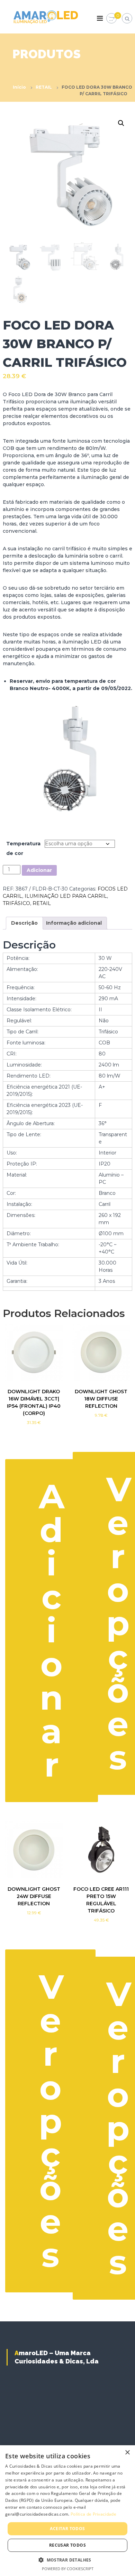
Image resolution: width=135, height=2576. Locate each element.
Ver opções (51, 2121)
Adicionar (39, 870)
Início (19, 87)
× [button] (127, 2453)
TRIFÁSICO (16, 903)
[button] (121, 123)
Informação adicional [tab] (74, 923)
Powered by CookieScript (68, 2569)
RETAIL (44, 87)
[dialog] (67, 2511)
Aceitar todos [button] (67, 2529)
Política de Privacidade (93, 2514)
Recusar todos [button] (67, 2545)
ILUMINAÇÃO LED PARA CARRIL (66, 896)
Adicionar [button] (52, 1630)
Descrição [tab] (24, 923)
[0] (111, 19)
